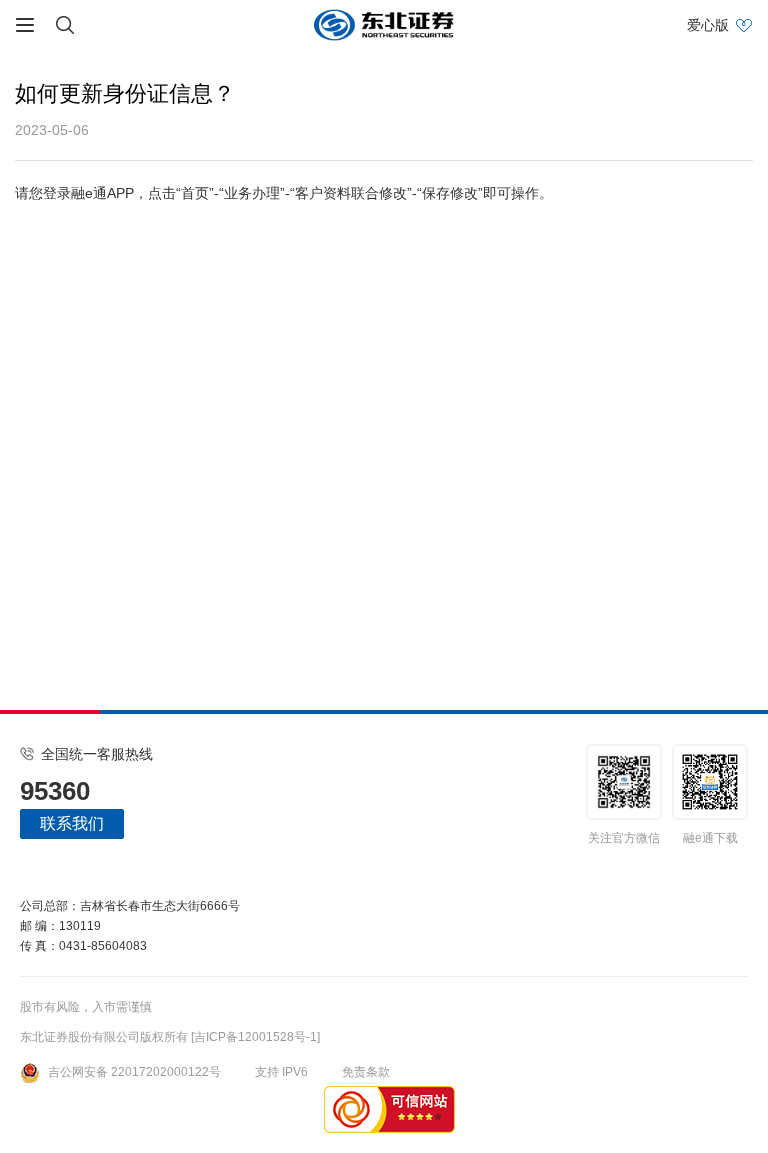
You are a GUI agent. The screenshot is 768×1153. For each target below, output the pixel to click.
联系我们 (72, 823)
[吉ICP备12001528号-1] (255, 1037)
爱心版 (708, 25)
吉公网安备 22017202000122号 (134, 1072)
